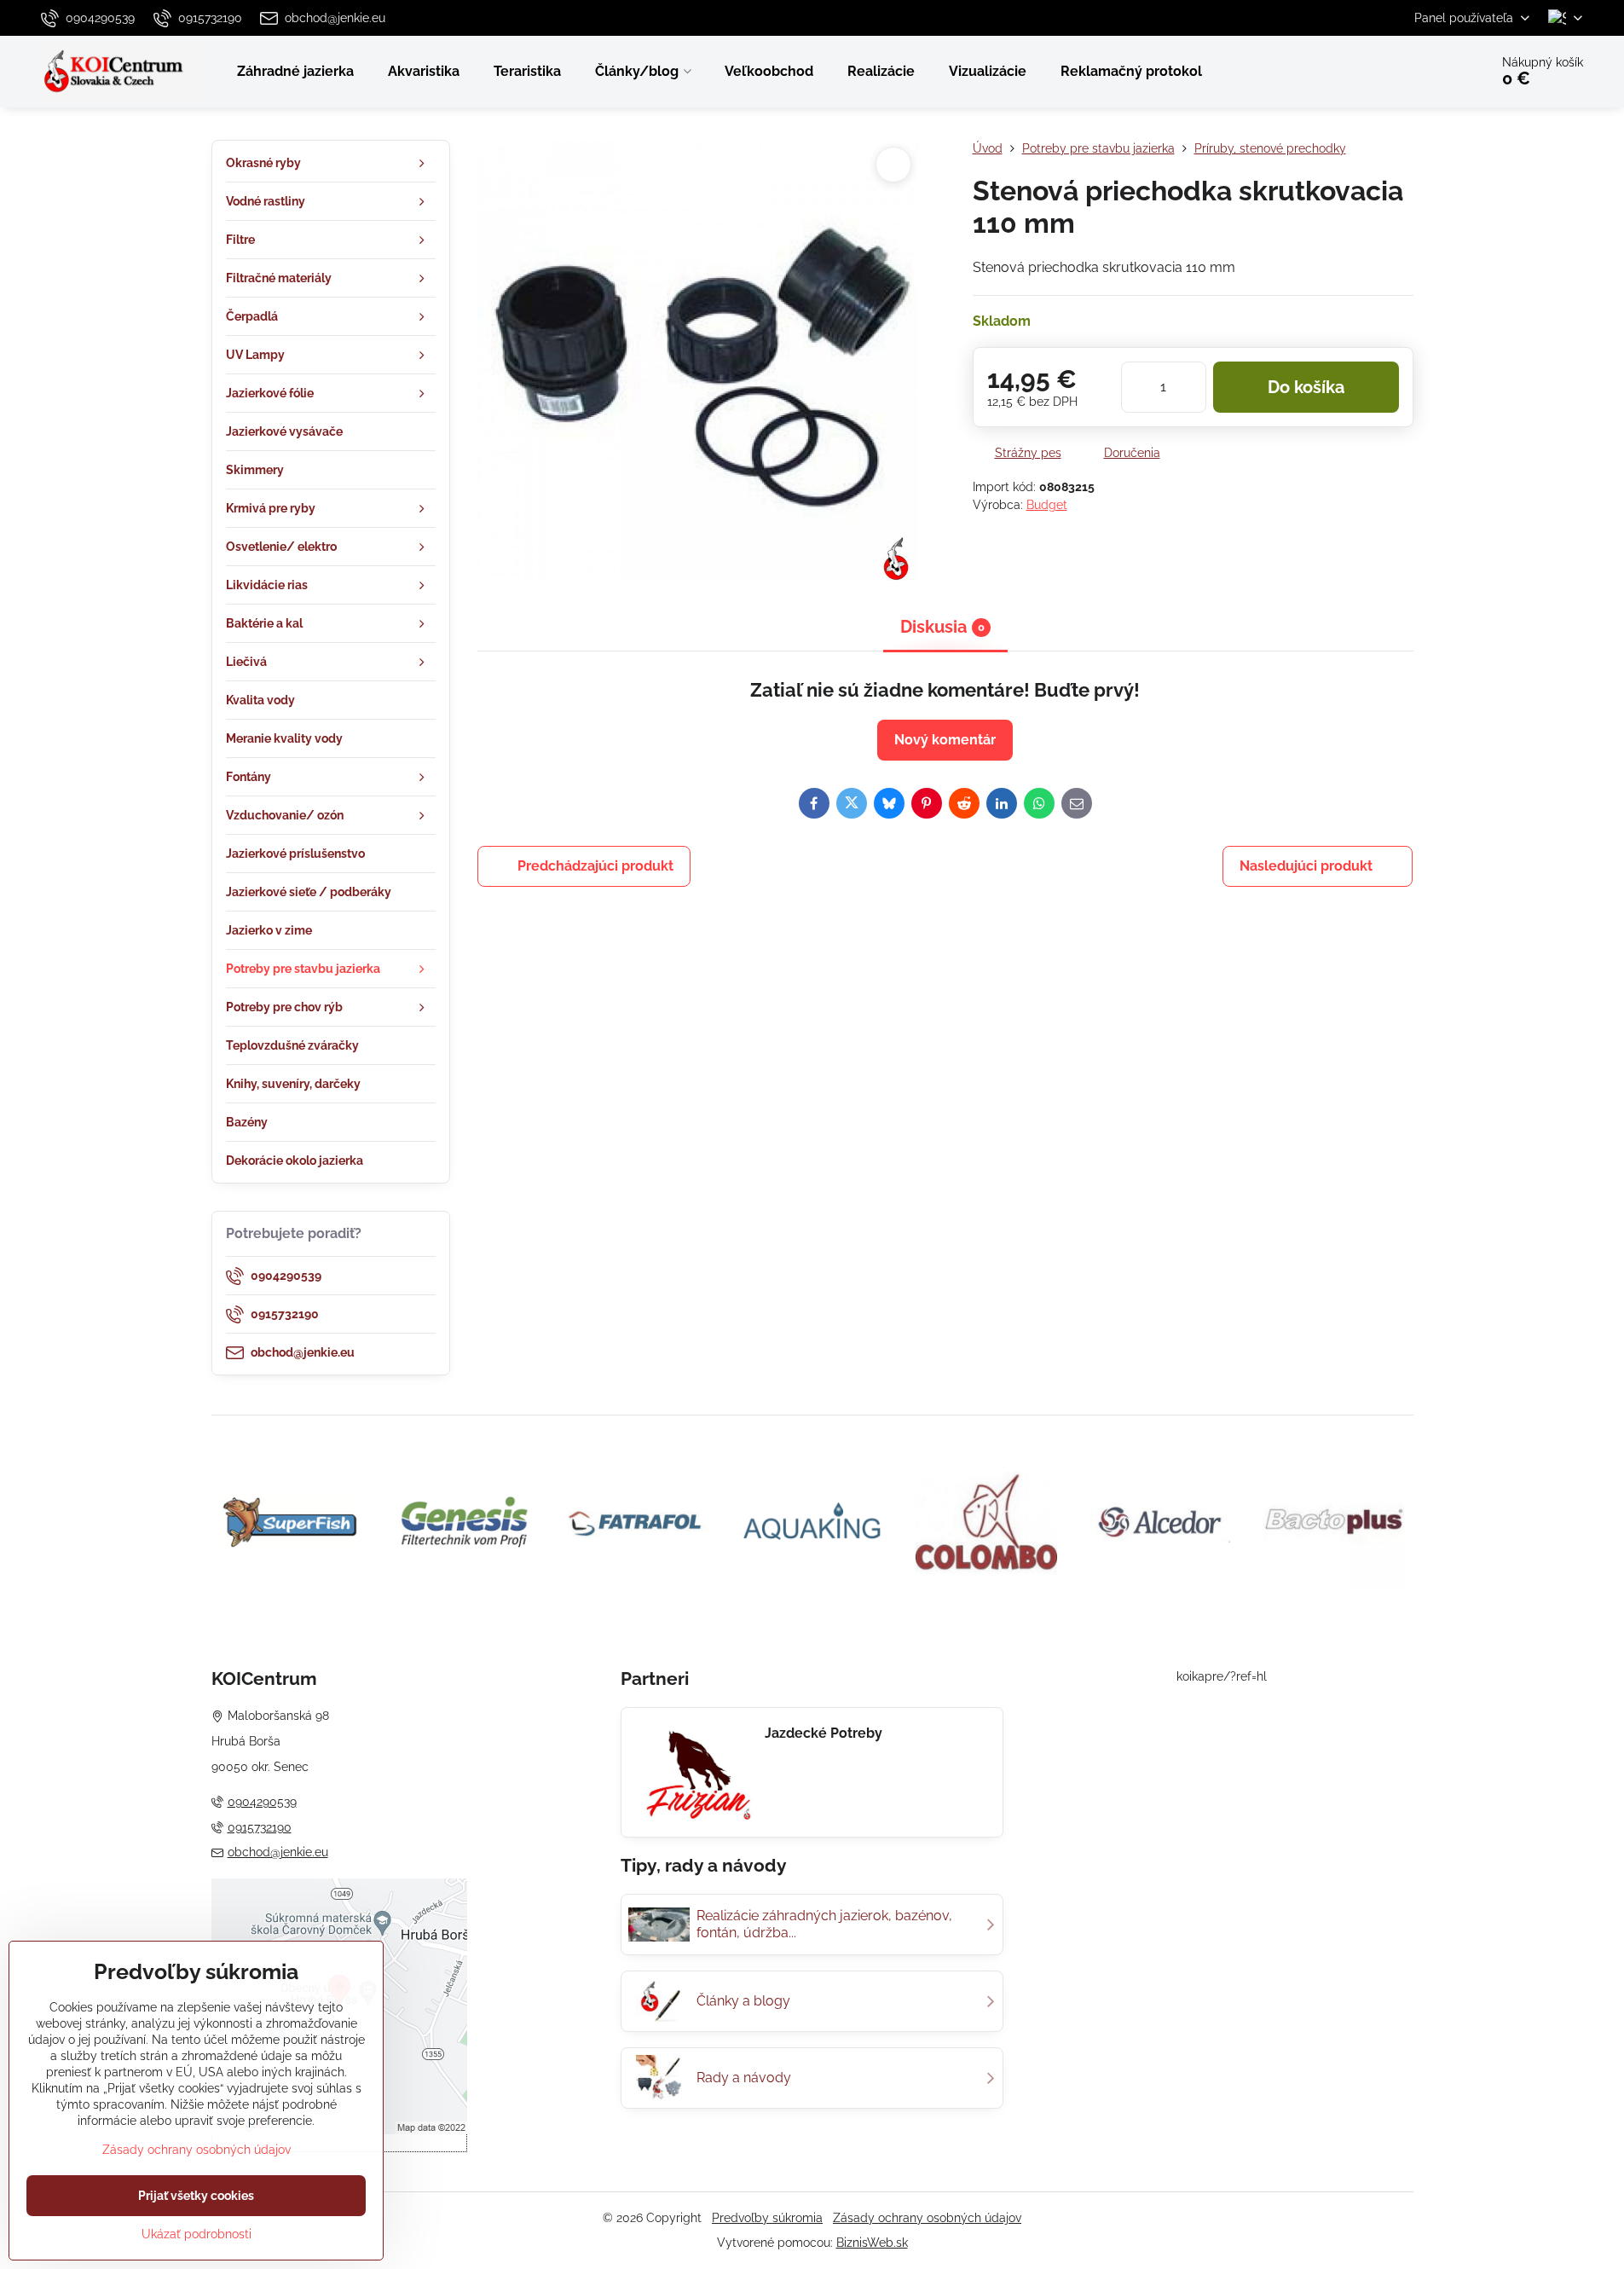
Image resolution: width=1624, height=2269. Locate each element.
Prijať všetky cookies (196, 2196)
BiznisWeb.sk (872, 2243)
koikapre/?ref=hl (1222, 1676)
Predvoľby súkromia (767, 2218)
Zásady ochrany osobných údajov (927, 2218)
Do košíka (1306, 387)
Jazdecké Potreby (824, 1733)
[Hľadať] (1428, 72)
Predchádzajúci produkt (595, 866)
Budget (1047, 505)
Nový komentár (945, 740)
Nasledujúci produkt (1306, 866)
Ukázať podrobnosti (196, 2234)
